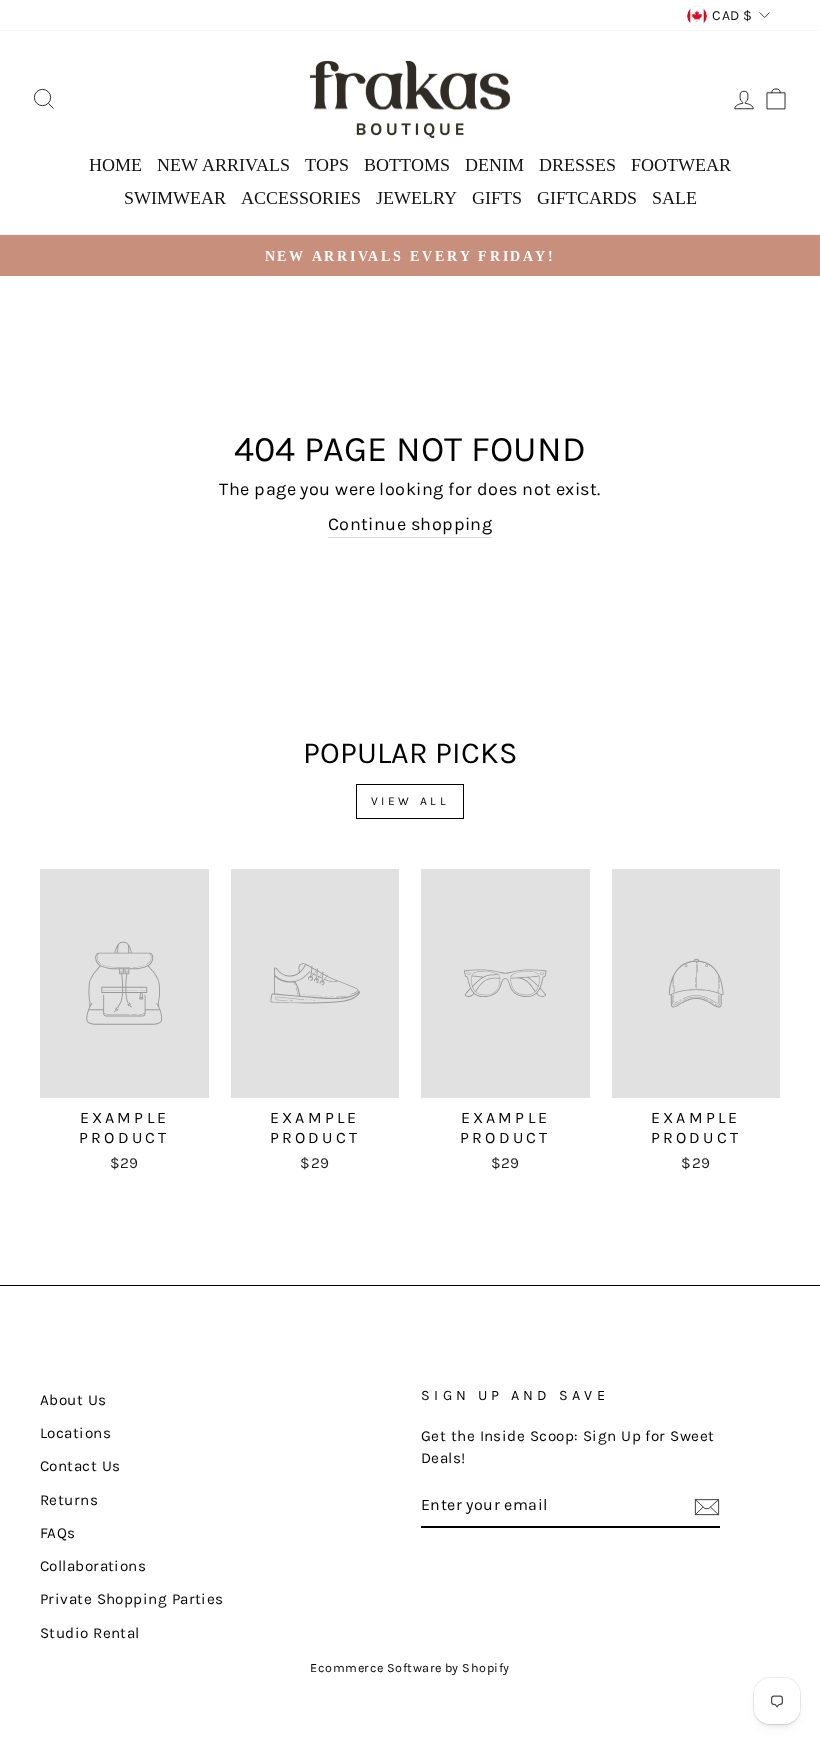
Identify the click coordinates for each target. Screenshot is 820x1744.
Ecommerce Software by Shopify (409, 1667)
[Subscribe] (707, 1506)
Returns (69, 1500)
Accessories (301, 198)
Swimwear (175, 198)
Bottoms (407, 165)
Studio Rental (90, 1633)
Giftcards (587, 198)
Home (115, 165)
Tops (327, 165)
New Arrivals (223, 165)
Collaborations (93, 1566)
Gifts (497, 198)
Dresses (577, 165)
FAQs (58, 1533)
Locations (75, 1433)
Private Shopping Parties (132, 1599)
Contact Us (80, 1466)
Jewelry (416, 198)
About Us (73, 1400)
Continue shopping (410, 524)
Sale (674, 198)
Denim (494, 165)
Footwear (681, 165)
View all (410, 801)
